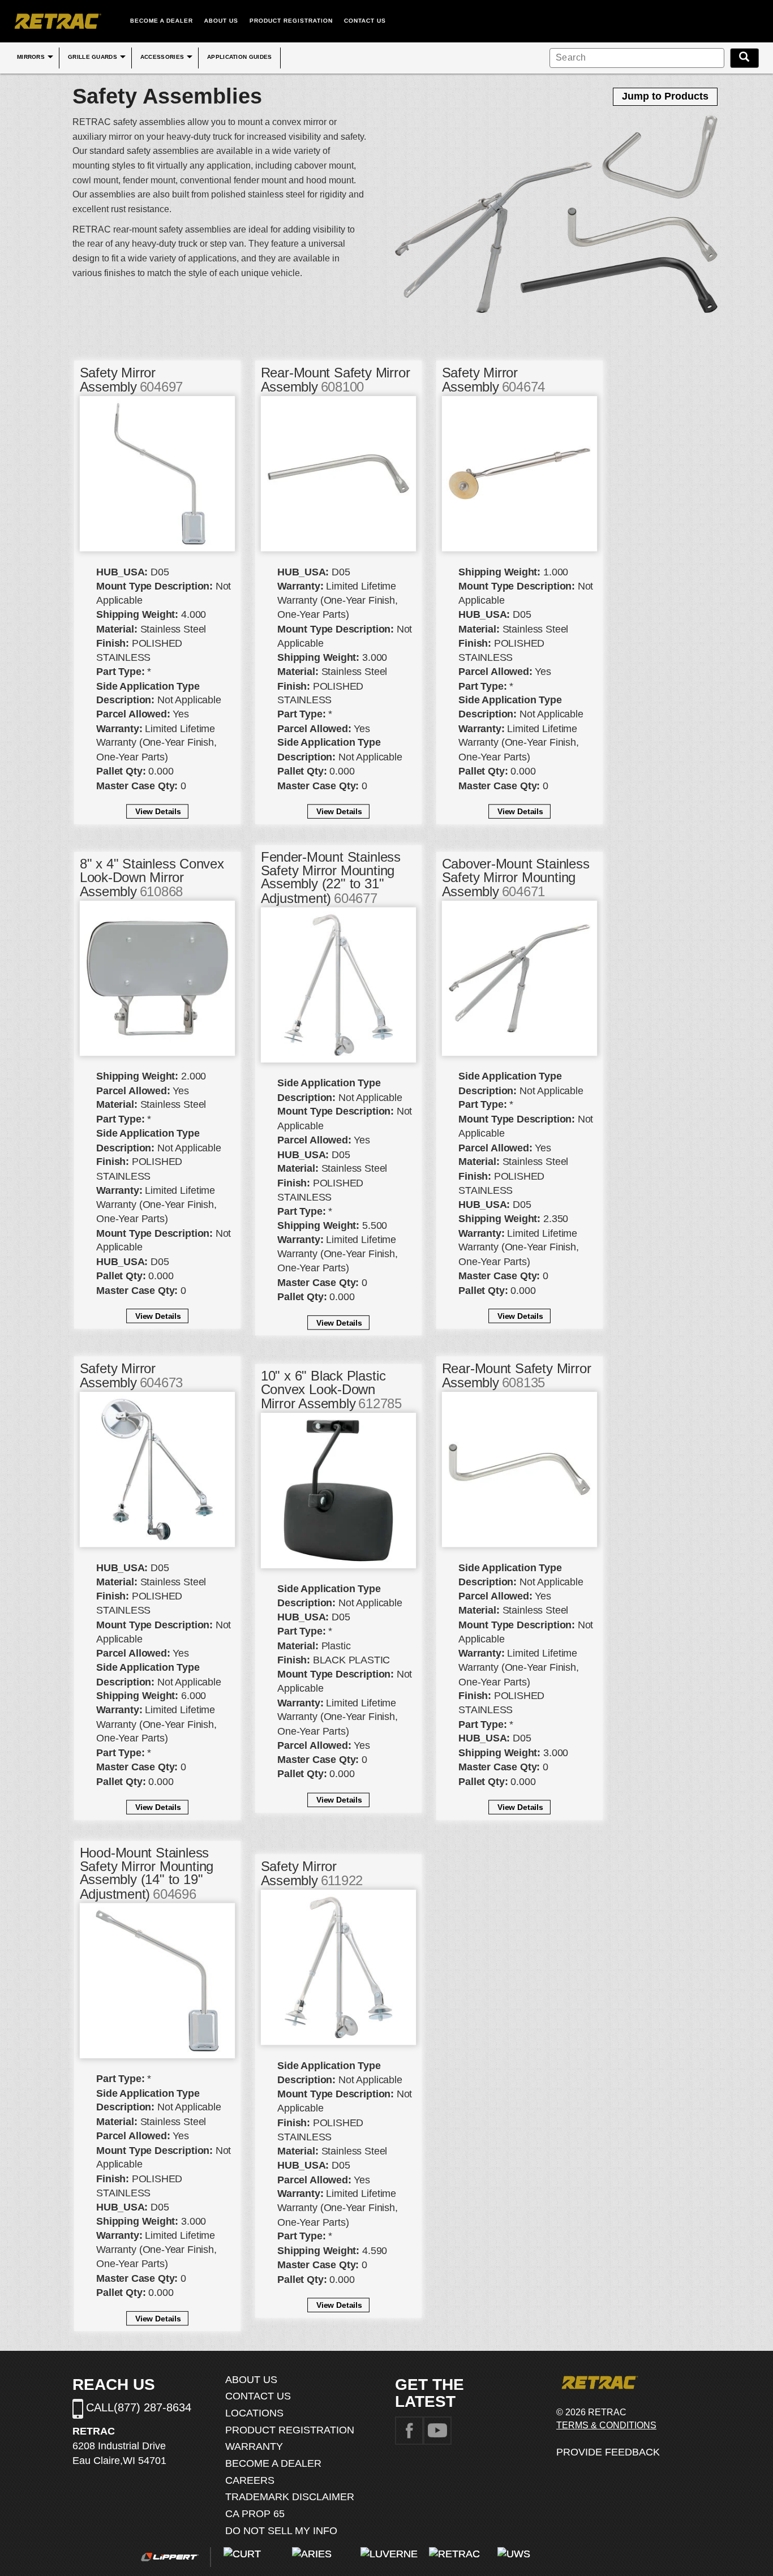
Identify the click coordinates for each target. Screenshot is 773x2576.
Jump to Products (665, 96)
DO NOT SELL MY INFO (281, 2531)
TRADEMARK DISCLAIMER (290, 2497)
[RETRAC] (57, 21)
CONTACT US (365, 21)
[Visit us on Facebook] (409, 2430)
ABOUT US (221, 21)
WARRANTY (254, 2446)
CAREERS (250, 2480)
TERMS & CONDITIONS (606, 2425)
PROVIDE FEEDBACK (608, 2452)
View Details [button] (158, 811)
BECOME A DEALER (162, 21)
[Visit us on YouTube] (437, 2430)
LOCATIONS (254, 2413)
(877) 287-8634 (153, 2407)
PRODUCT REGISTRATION (291, 21)
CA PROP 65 (255, 2514)
